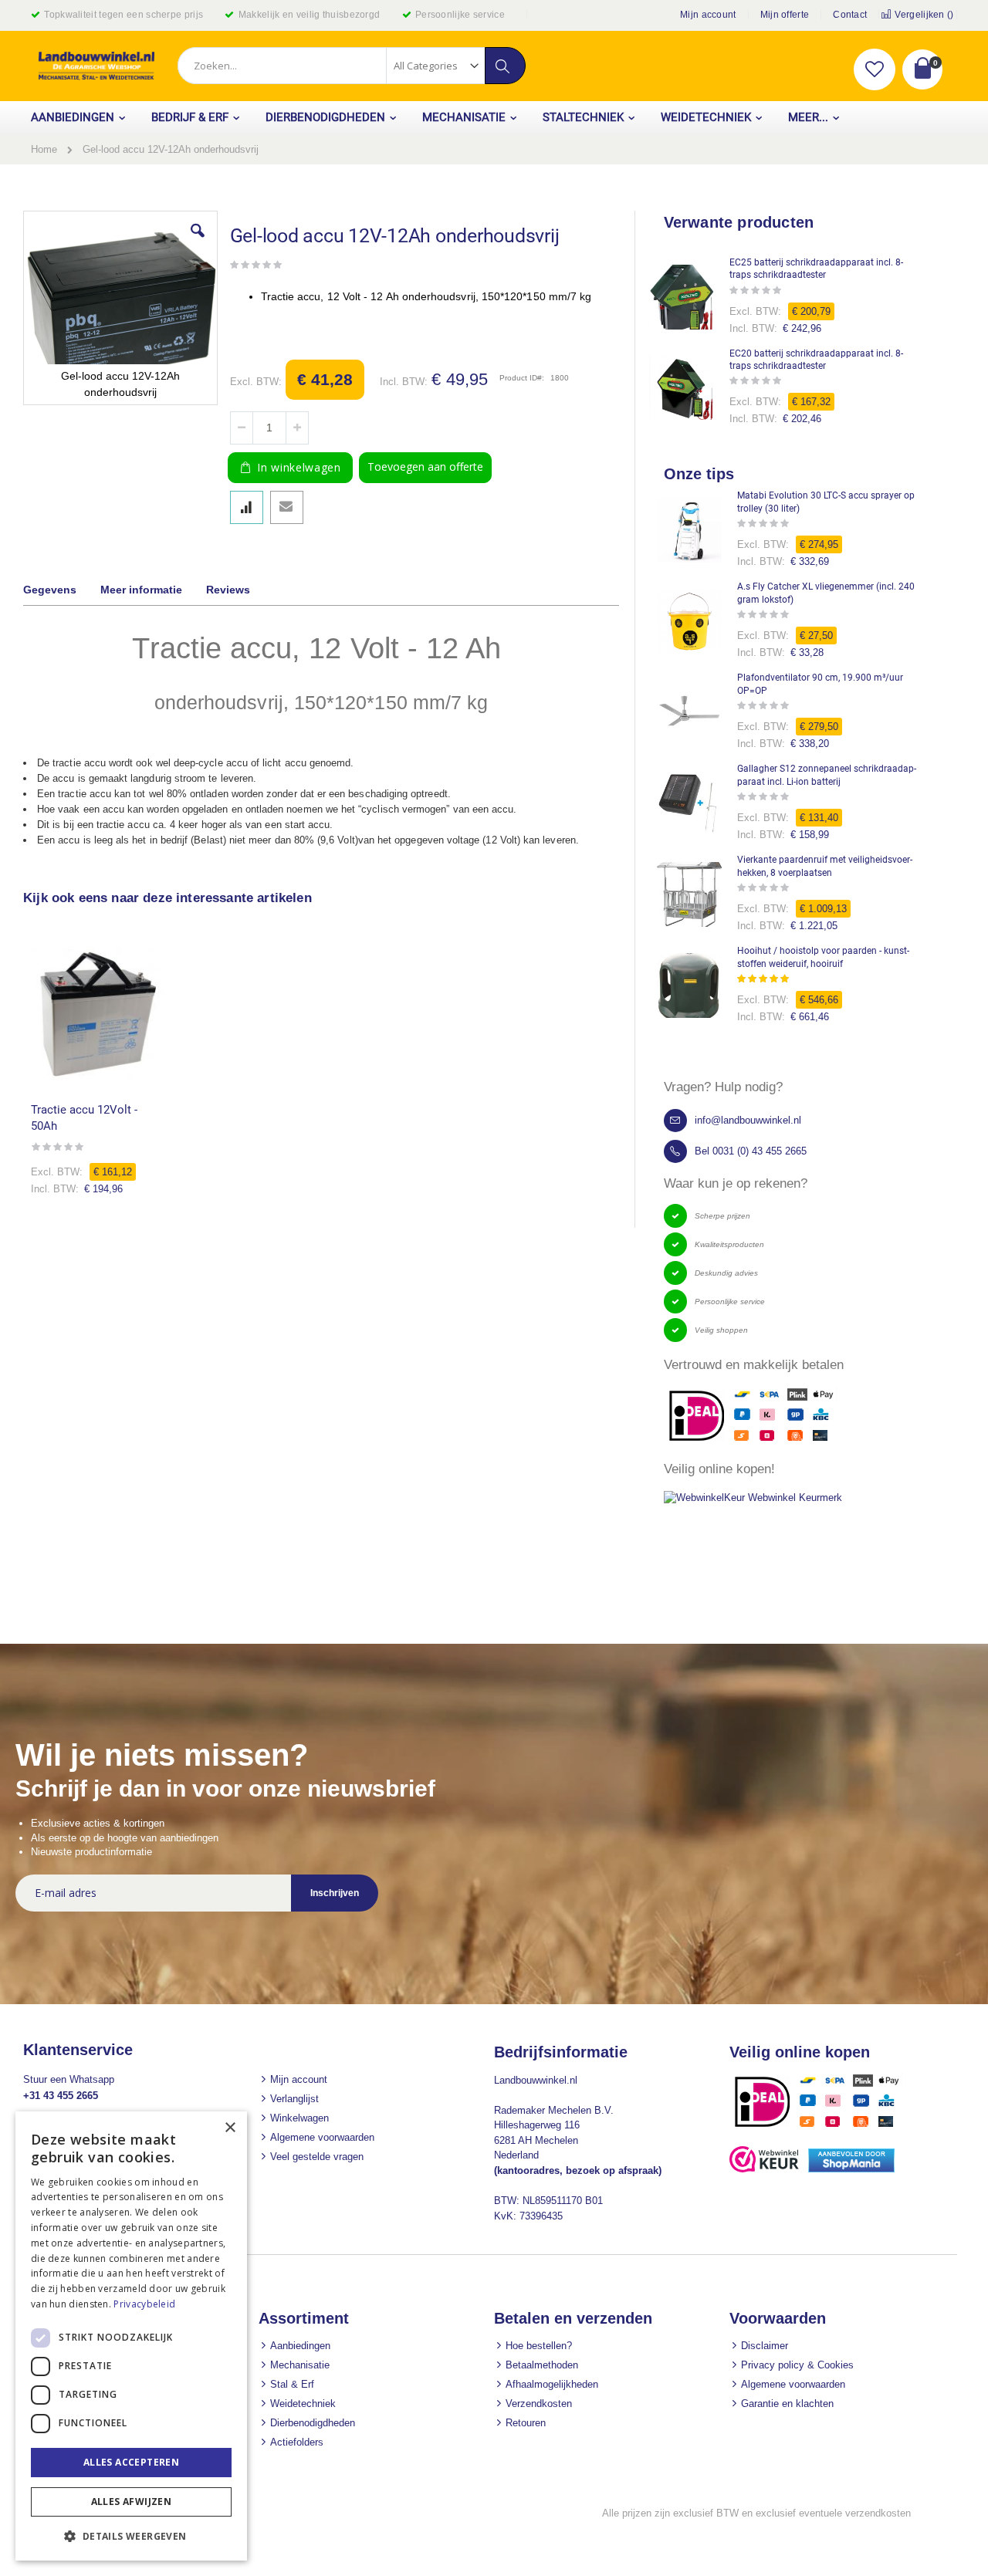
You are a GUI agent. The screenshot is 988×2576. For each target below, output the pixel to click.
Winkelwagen (299, 2118)
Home (44, 149)
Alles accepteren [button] (131, 2462)
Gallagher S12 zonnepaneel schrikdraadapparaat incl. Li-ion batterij (827, 775)
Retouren (526, 2423)
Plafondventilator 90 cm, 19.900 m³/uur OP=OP (820, 684)
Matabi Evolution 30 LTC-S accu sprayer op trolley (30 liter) (826, 502)
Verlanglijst (294, 2099)
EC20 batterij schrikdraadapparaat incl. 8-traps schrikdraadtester (816, 360)
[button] (875, 69)
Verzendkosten (539, 2404)
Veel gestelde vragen (317, 2157)
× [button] (230, 2128)
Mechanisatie (300, 2365)
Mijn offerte (785, 15)
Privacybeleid (144, 2304)
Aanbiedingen (300, 2346)
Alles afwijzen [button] (132, 2502)
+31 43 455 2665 (61, 2096)
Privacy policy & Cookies (797, 2365)
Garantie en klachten (787, 2404)
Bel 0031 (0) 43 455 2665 (751, 1151)
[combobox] (351, 66)
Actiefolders (297, 2442)
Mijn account (708, 15)
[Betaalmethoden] (822, 2126)
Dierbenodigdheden (313, 2423)
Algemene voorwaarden (322, 2137)
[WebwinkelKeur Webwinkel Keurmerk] (753, 1498)
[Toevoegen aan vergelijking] (247, 507)
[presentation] (61, 592)
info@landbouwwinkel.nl (748, 1120)
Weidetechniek (303, 2404)
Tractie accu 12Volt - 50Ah (84, 1118)
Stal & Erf (292, 2384)
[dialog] (131, 2336)
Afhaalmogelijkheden (552, 2384)
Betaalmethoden (542, 2365)
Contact (850, 15)
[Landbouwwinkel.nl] (96, 66)
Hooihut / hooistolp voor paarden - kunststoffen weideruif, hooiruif (823, 957)
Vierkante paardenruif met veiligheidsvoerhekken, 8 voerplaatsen (825, 866)
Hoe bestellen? (539, 2346)
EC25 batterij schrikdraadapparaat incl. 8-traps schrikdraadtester (816, 269)
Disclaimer (765, 2346)
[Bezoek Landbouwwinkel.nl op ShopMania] (851, 2169)
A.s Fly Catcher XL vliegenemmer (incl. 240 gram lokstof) (826, 593)
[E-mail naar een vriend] (287, 507)
